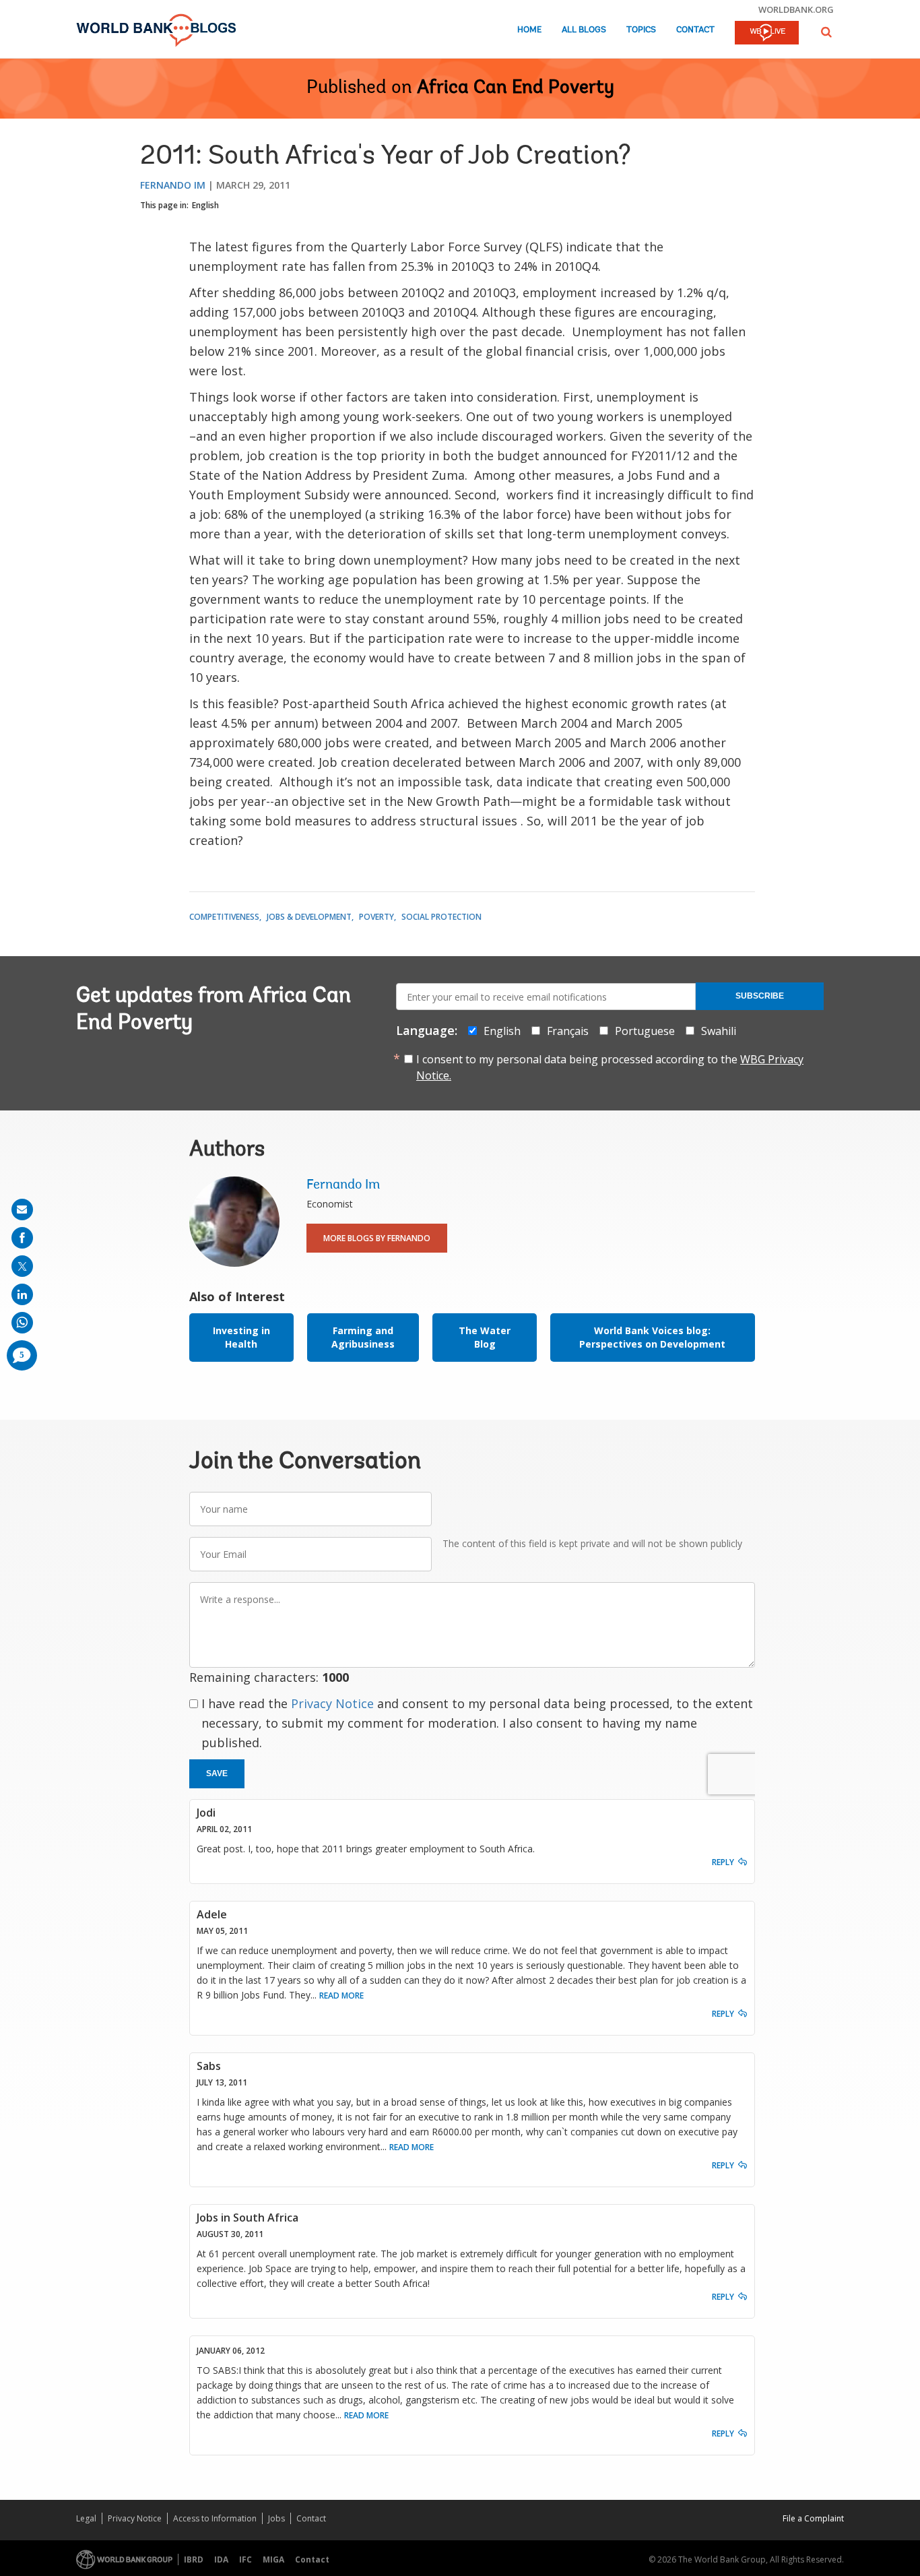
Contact (695, 30)
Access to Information (215, 2518)
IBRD (194, 2559)
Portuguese (645, 1031)
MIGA (273, 2559)
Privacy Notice (332, 1703)
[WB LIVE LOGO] (767, 34)
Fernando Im (173, 185)
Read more (341, 1996)
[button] (826, 32)
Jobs (276, 2518)
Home (529, 30)
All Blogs (584, 30)
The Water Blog (485, 1337)
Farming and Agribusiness (363, 1337)
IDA (221, 2559)
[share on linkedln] (22, 1294)
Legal (86, 2518)
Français (568, 1031)
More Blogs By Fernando (377, 1238)
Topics (641, 30)
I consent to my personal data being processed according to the (610, 1067)
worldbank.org (796, 9)
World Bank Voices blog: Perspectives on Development (652, 1337)
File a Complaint (813, 2518)
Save (217, 1773)
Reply (723, 1862)
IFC (245, 2559)
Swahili (719, 1031)
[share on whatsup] (22, 1323)
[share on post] (22, 1266)
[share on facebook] (22, 1238)
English (205, 205)
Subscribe (760, 996)
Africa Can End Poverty (516, 88)
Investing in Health (241, 1337)
